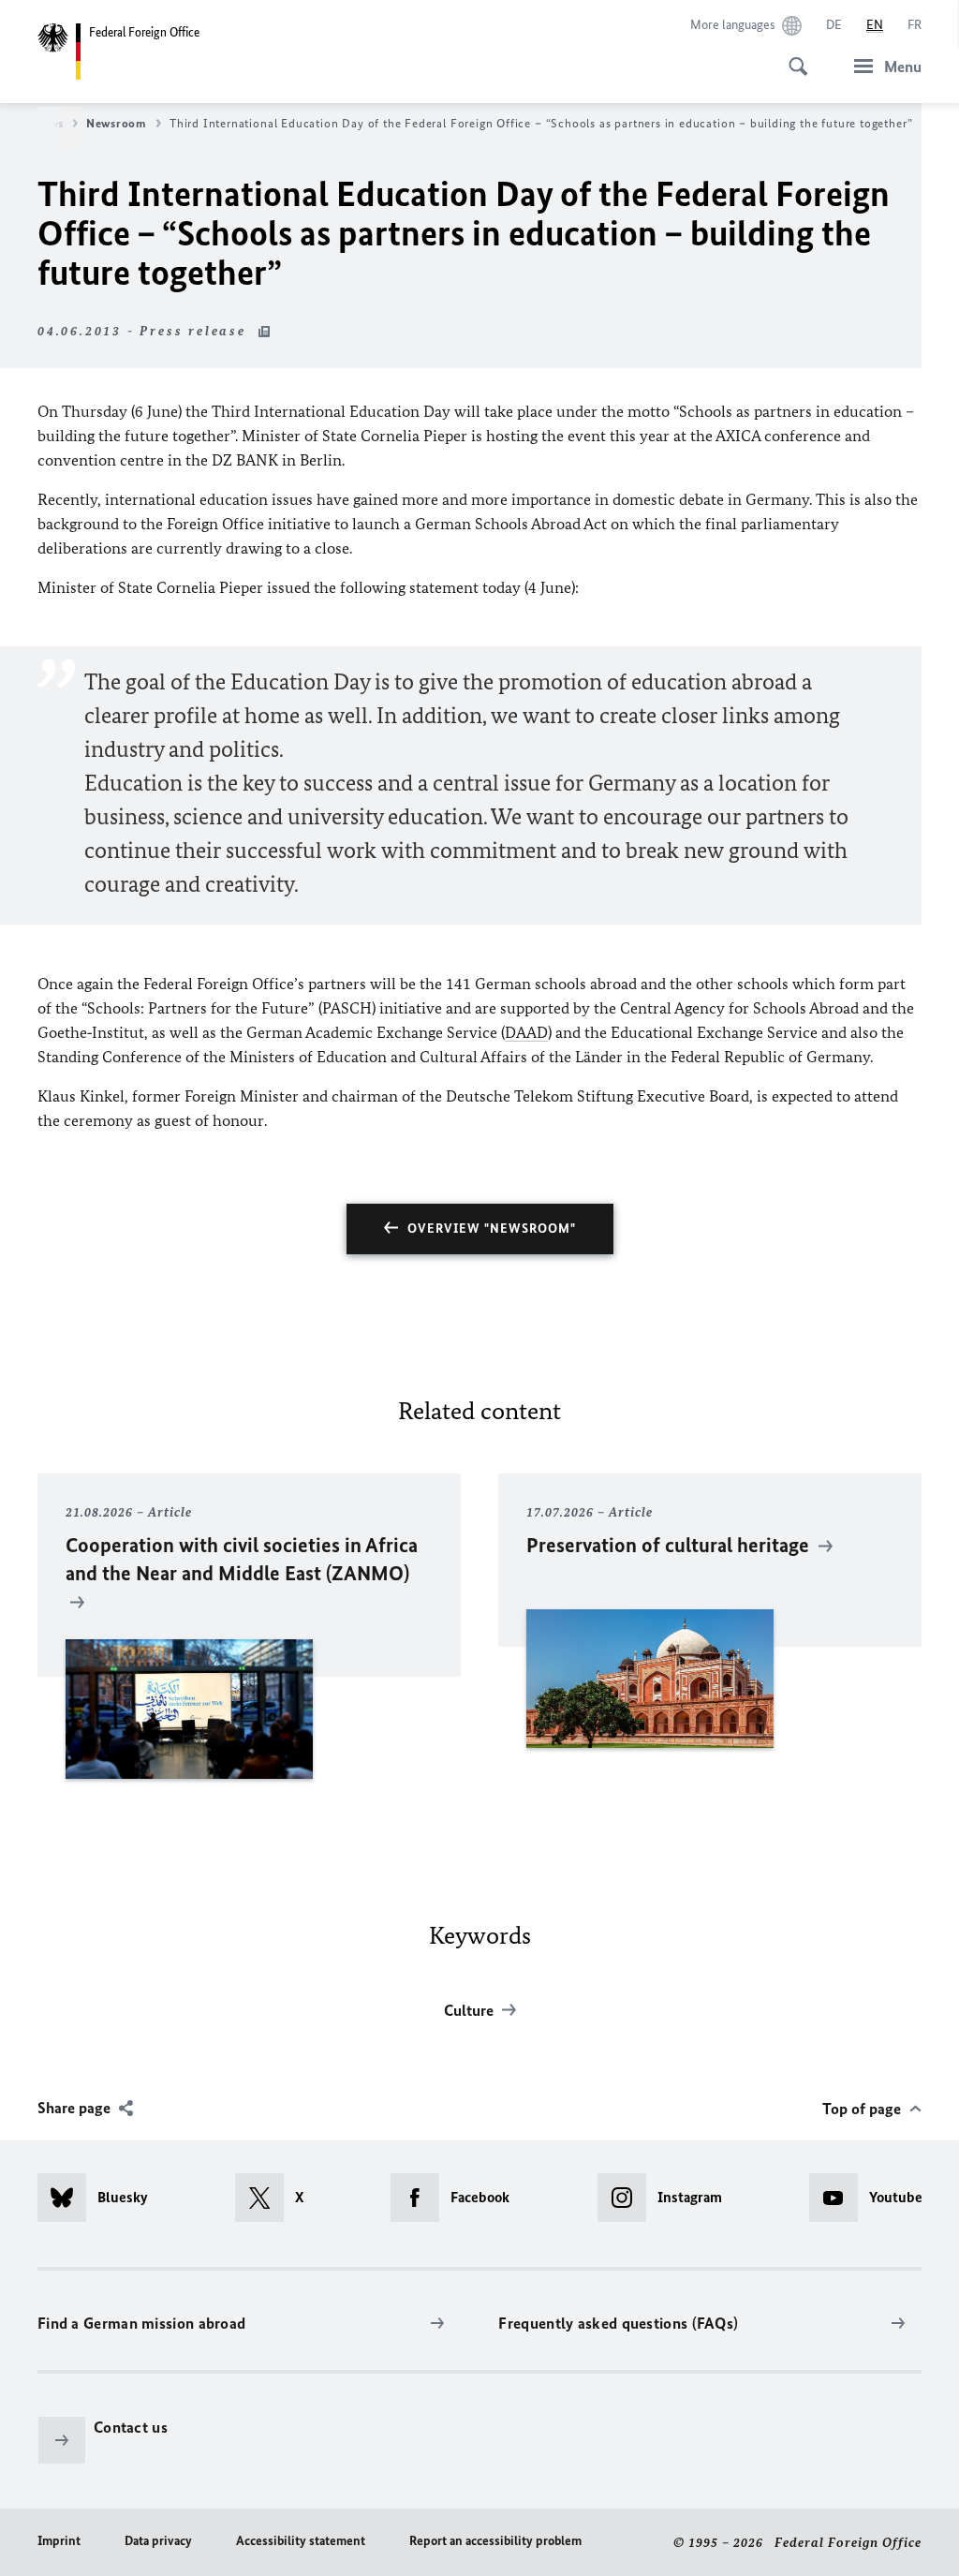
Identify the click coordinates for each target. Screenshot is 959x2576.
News (49, 123)
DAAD (526, 1032)
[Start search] (792, 56)
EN (875, 25)
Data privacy (158, 2541)
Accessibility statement (301, 2541)
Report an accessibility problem (495, 2541)
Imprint (59, 2541)
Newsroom (117, 123)
